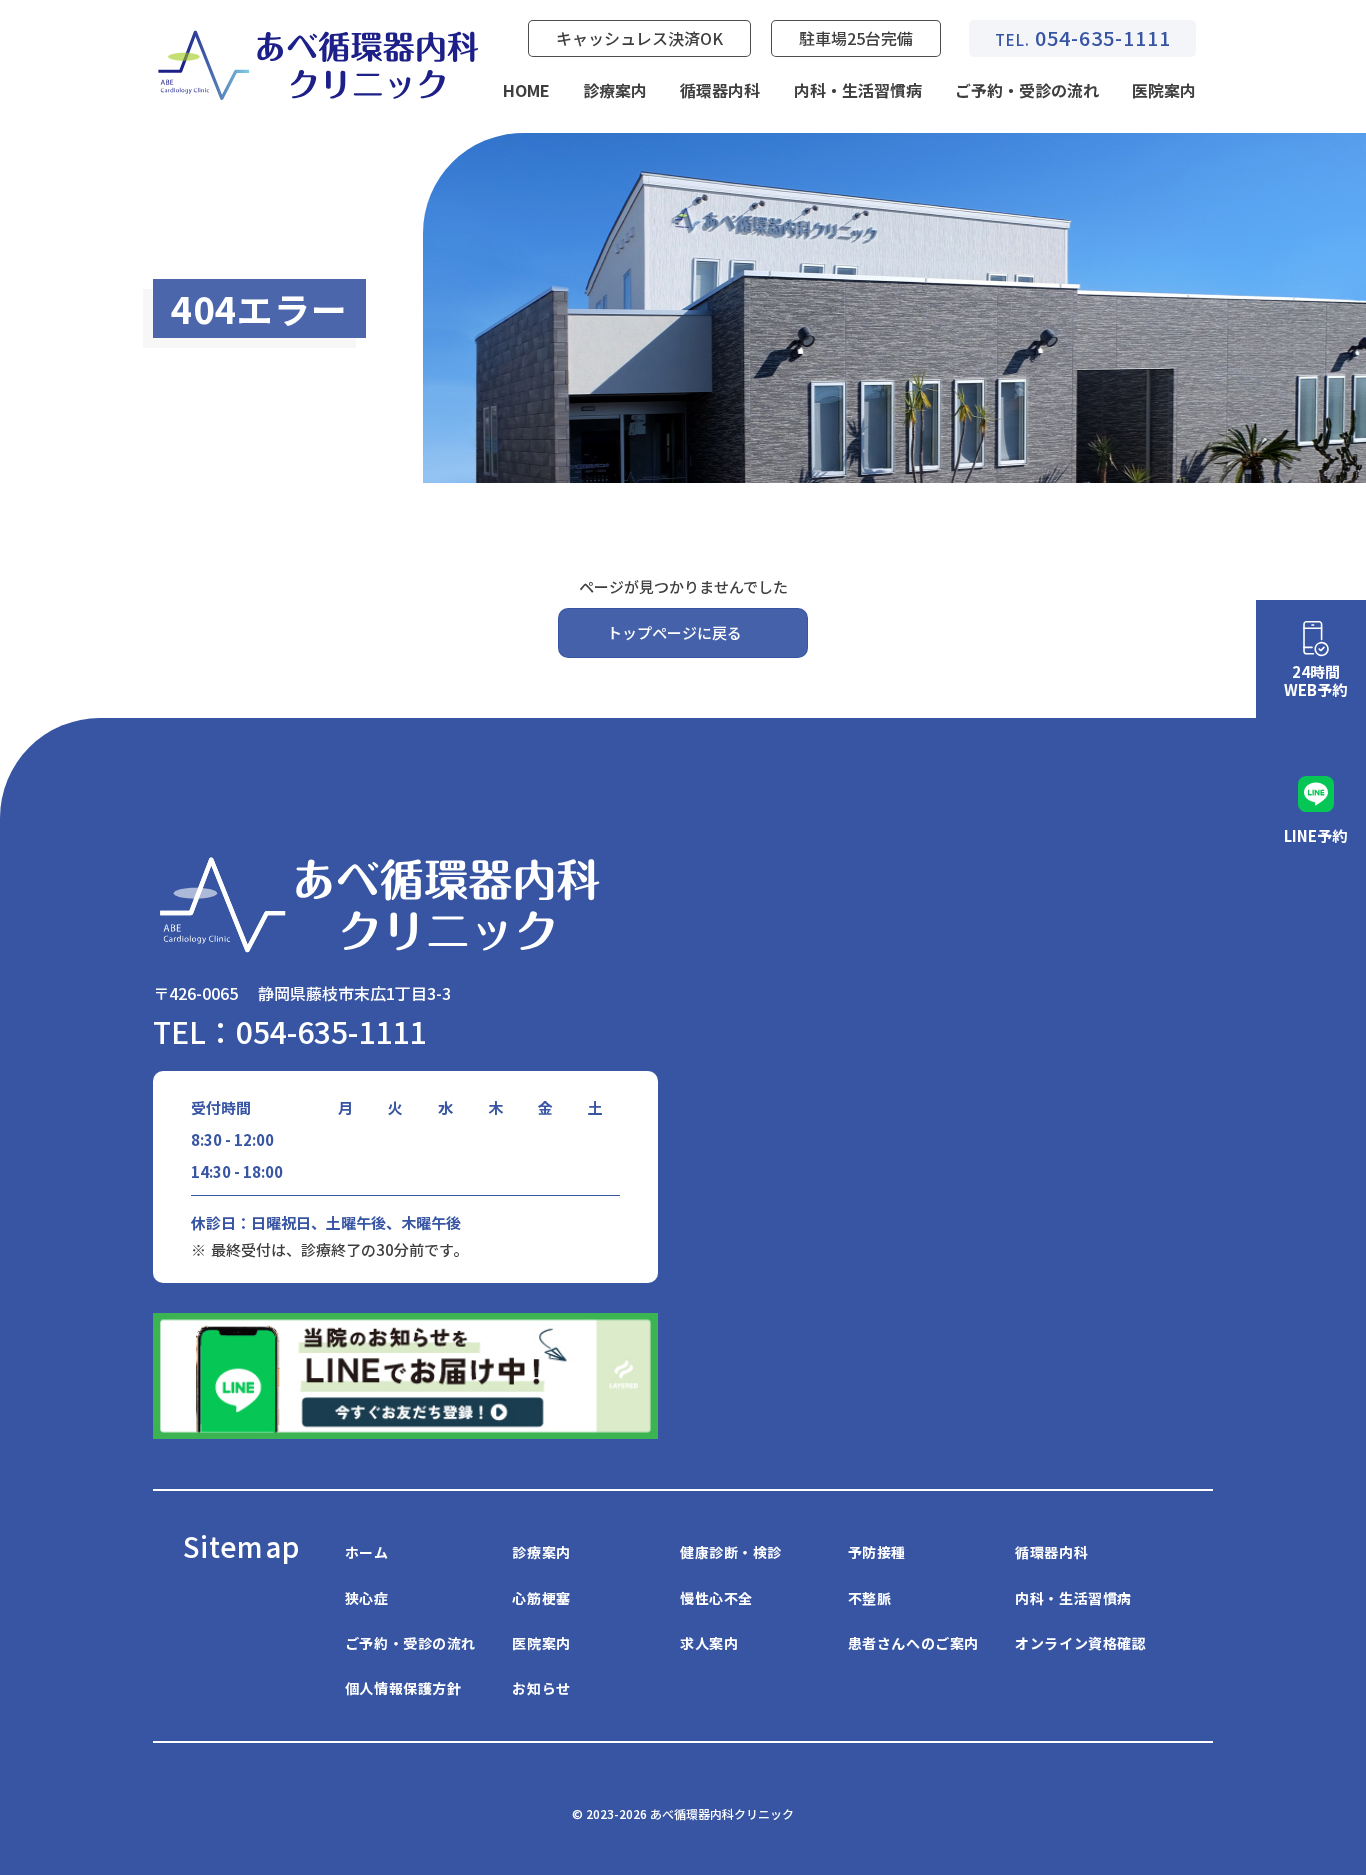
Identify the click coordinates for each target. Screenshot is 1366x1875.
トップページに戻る (674, 632)
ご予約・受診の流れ (1027, 90)
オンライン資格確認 (1080, 1643)
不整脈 (870, 1598)
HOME (526, 90)
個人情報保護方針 (403, 1688)
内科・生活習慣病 (858, 90)
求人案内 (709, 1643)
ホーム (367, 1552)
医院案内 (1164, 90)
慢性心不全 (716, 1598)
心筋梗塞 (541, 1598)
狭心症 (367, 1598)
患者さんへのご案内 (913, 1643)
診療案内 (615, 90)
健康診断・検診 (731, 1552)
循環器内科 (720, 90)
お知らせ (541, 1688)
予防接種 (877, 1552)
